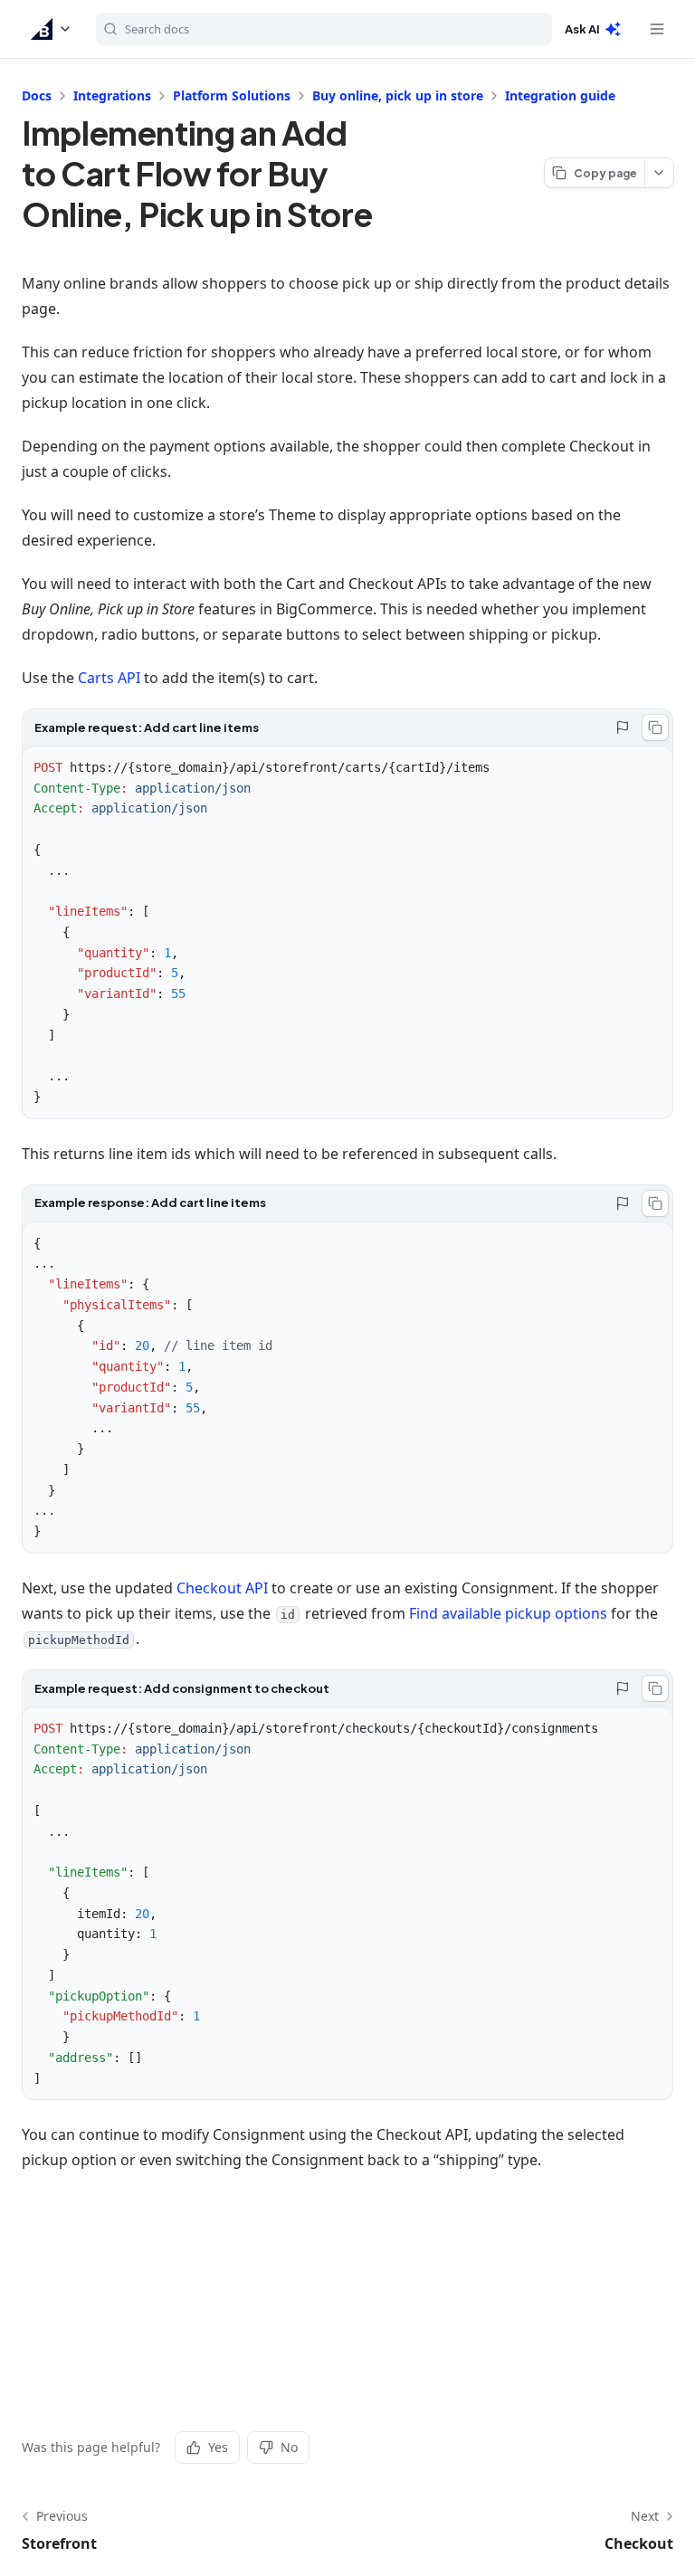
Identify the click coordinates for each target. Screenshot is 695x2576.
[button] (52, 29)
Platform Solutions (232, 95)
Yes (218, 2447)
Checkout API (222, 1588)
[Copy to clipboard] (655, 727)
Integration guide (560, 95)
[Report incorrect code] (623, 727)
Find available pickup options (508, 1613)
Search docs (157, 29)
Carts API (109, 678)
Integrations (112, 95)
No (289, 2447)
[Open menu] (657, 29)
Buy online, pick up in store (398, 95)
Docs (37, 95)
